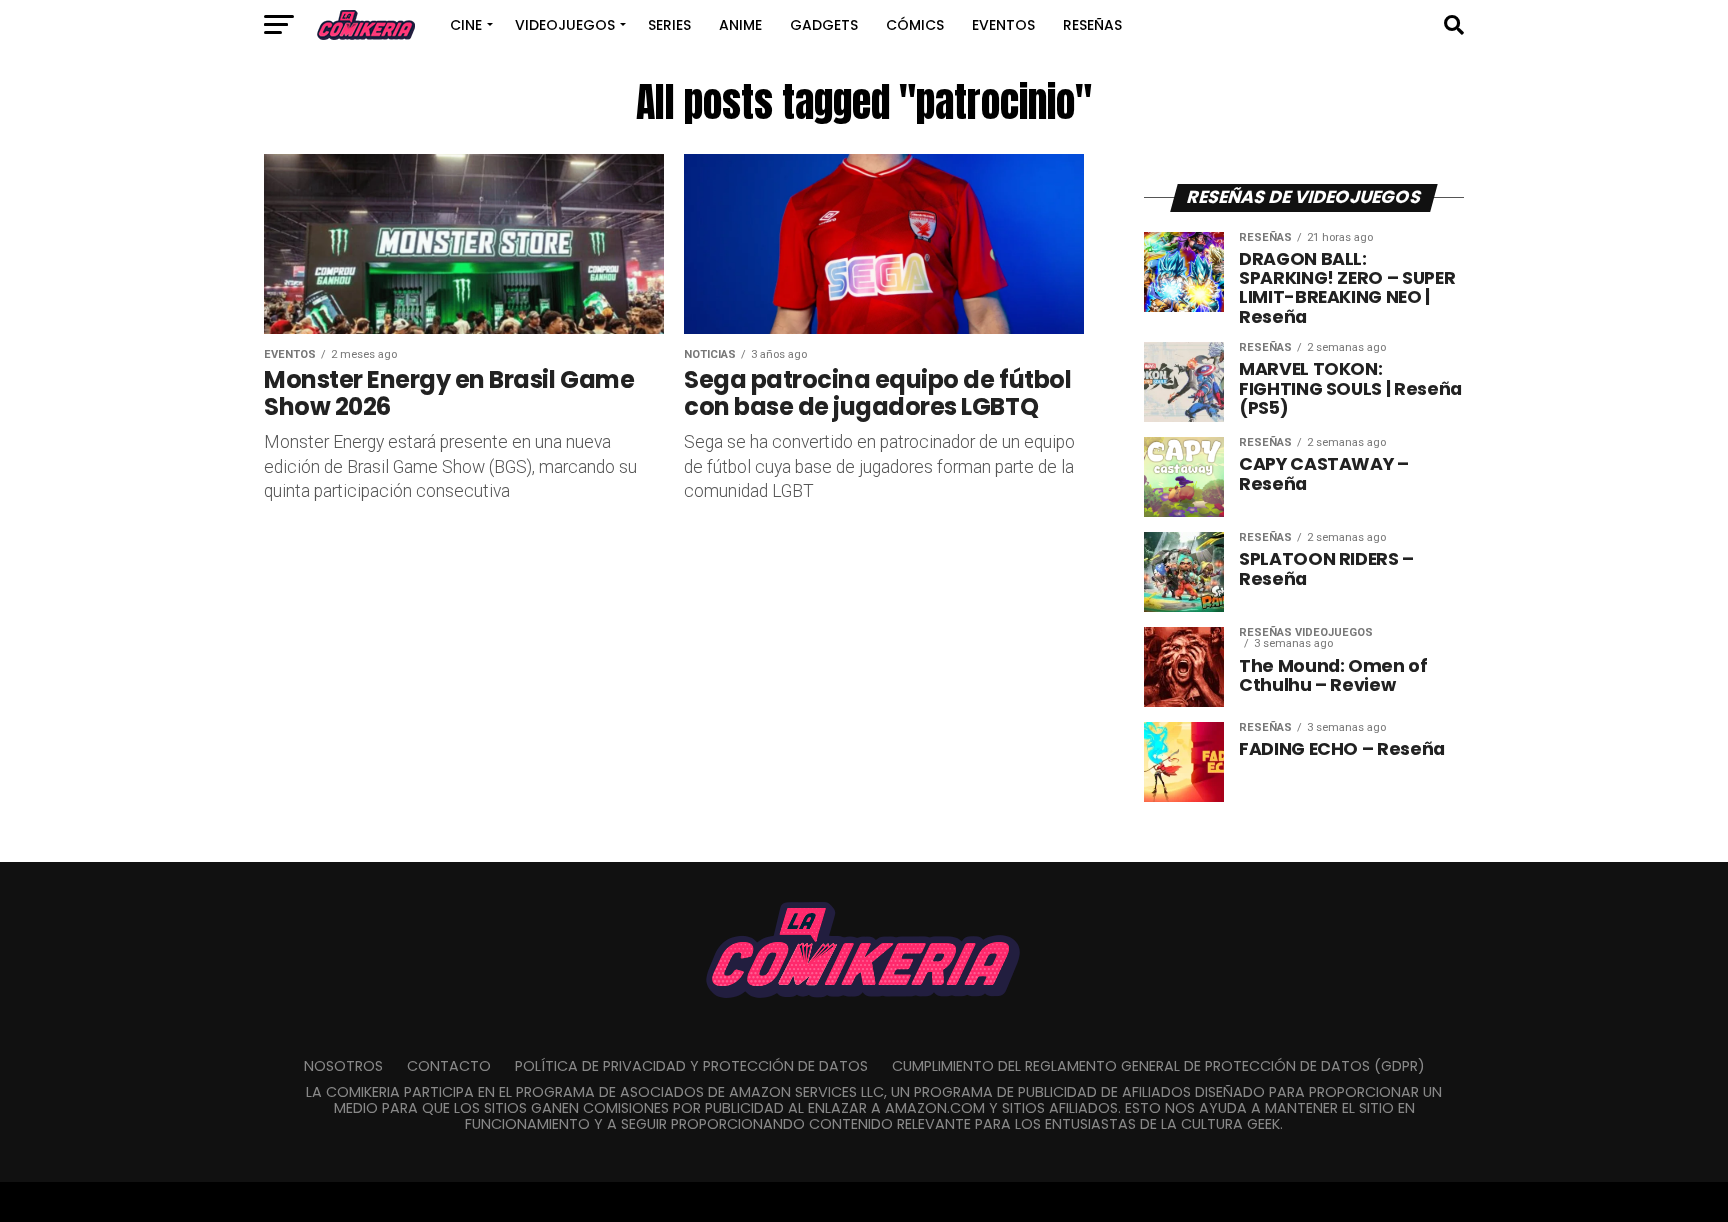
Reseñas (1092, 25)
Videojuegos (565, 25)
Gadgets (824, 25)
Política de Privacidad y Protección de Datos (691, 1066)
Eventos (1003, 25)
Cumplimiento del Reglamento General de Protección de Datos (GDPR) (1158, 1066)
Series (669, 25)
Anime (740, 25)
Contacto (449, 1066)
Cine (466, 25)
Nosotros (343, 1066)
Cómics (915, 25)
